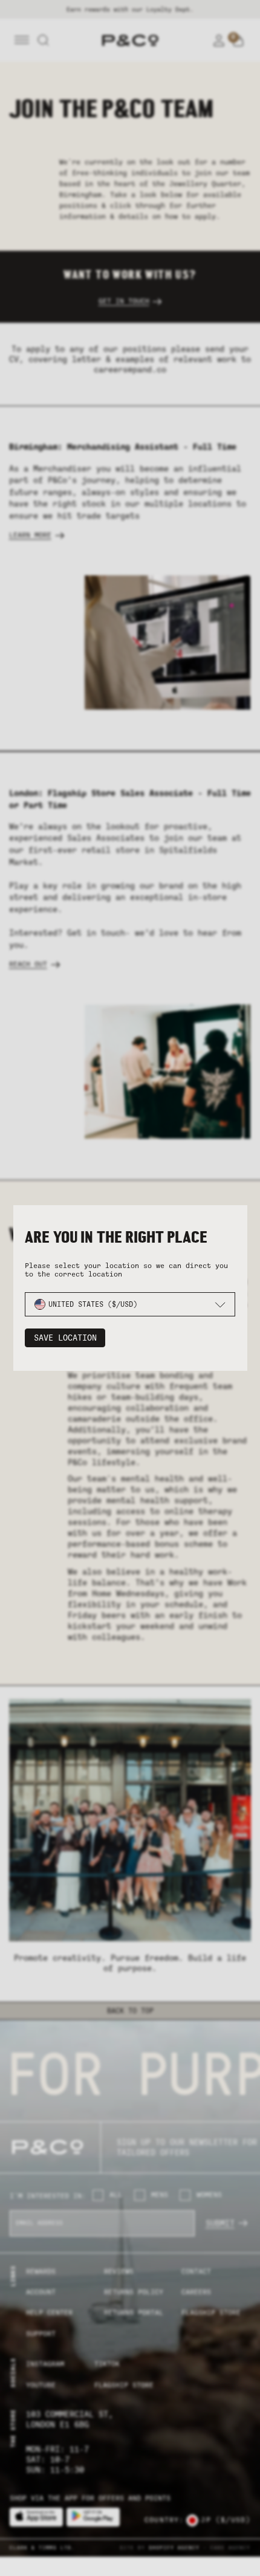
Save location (65, 1338)
